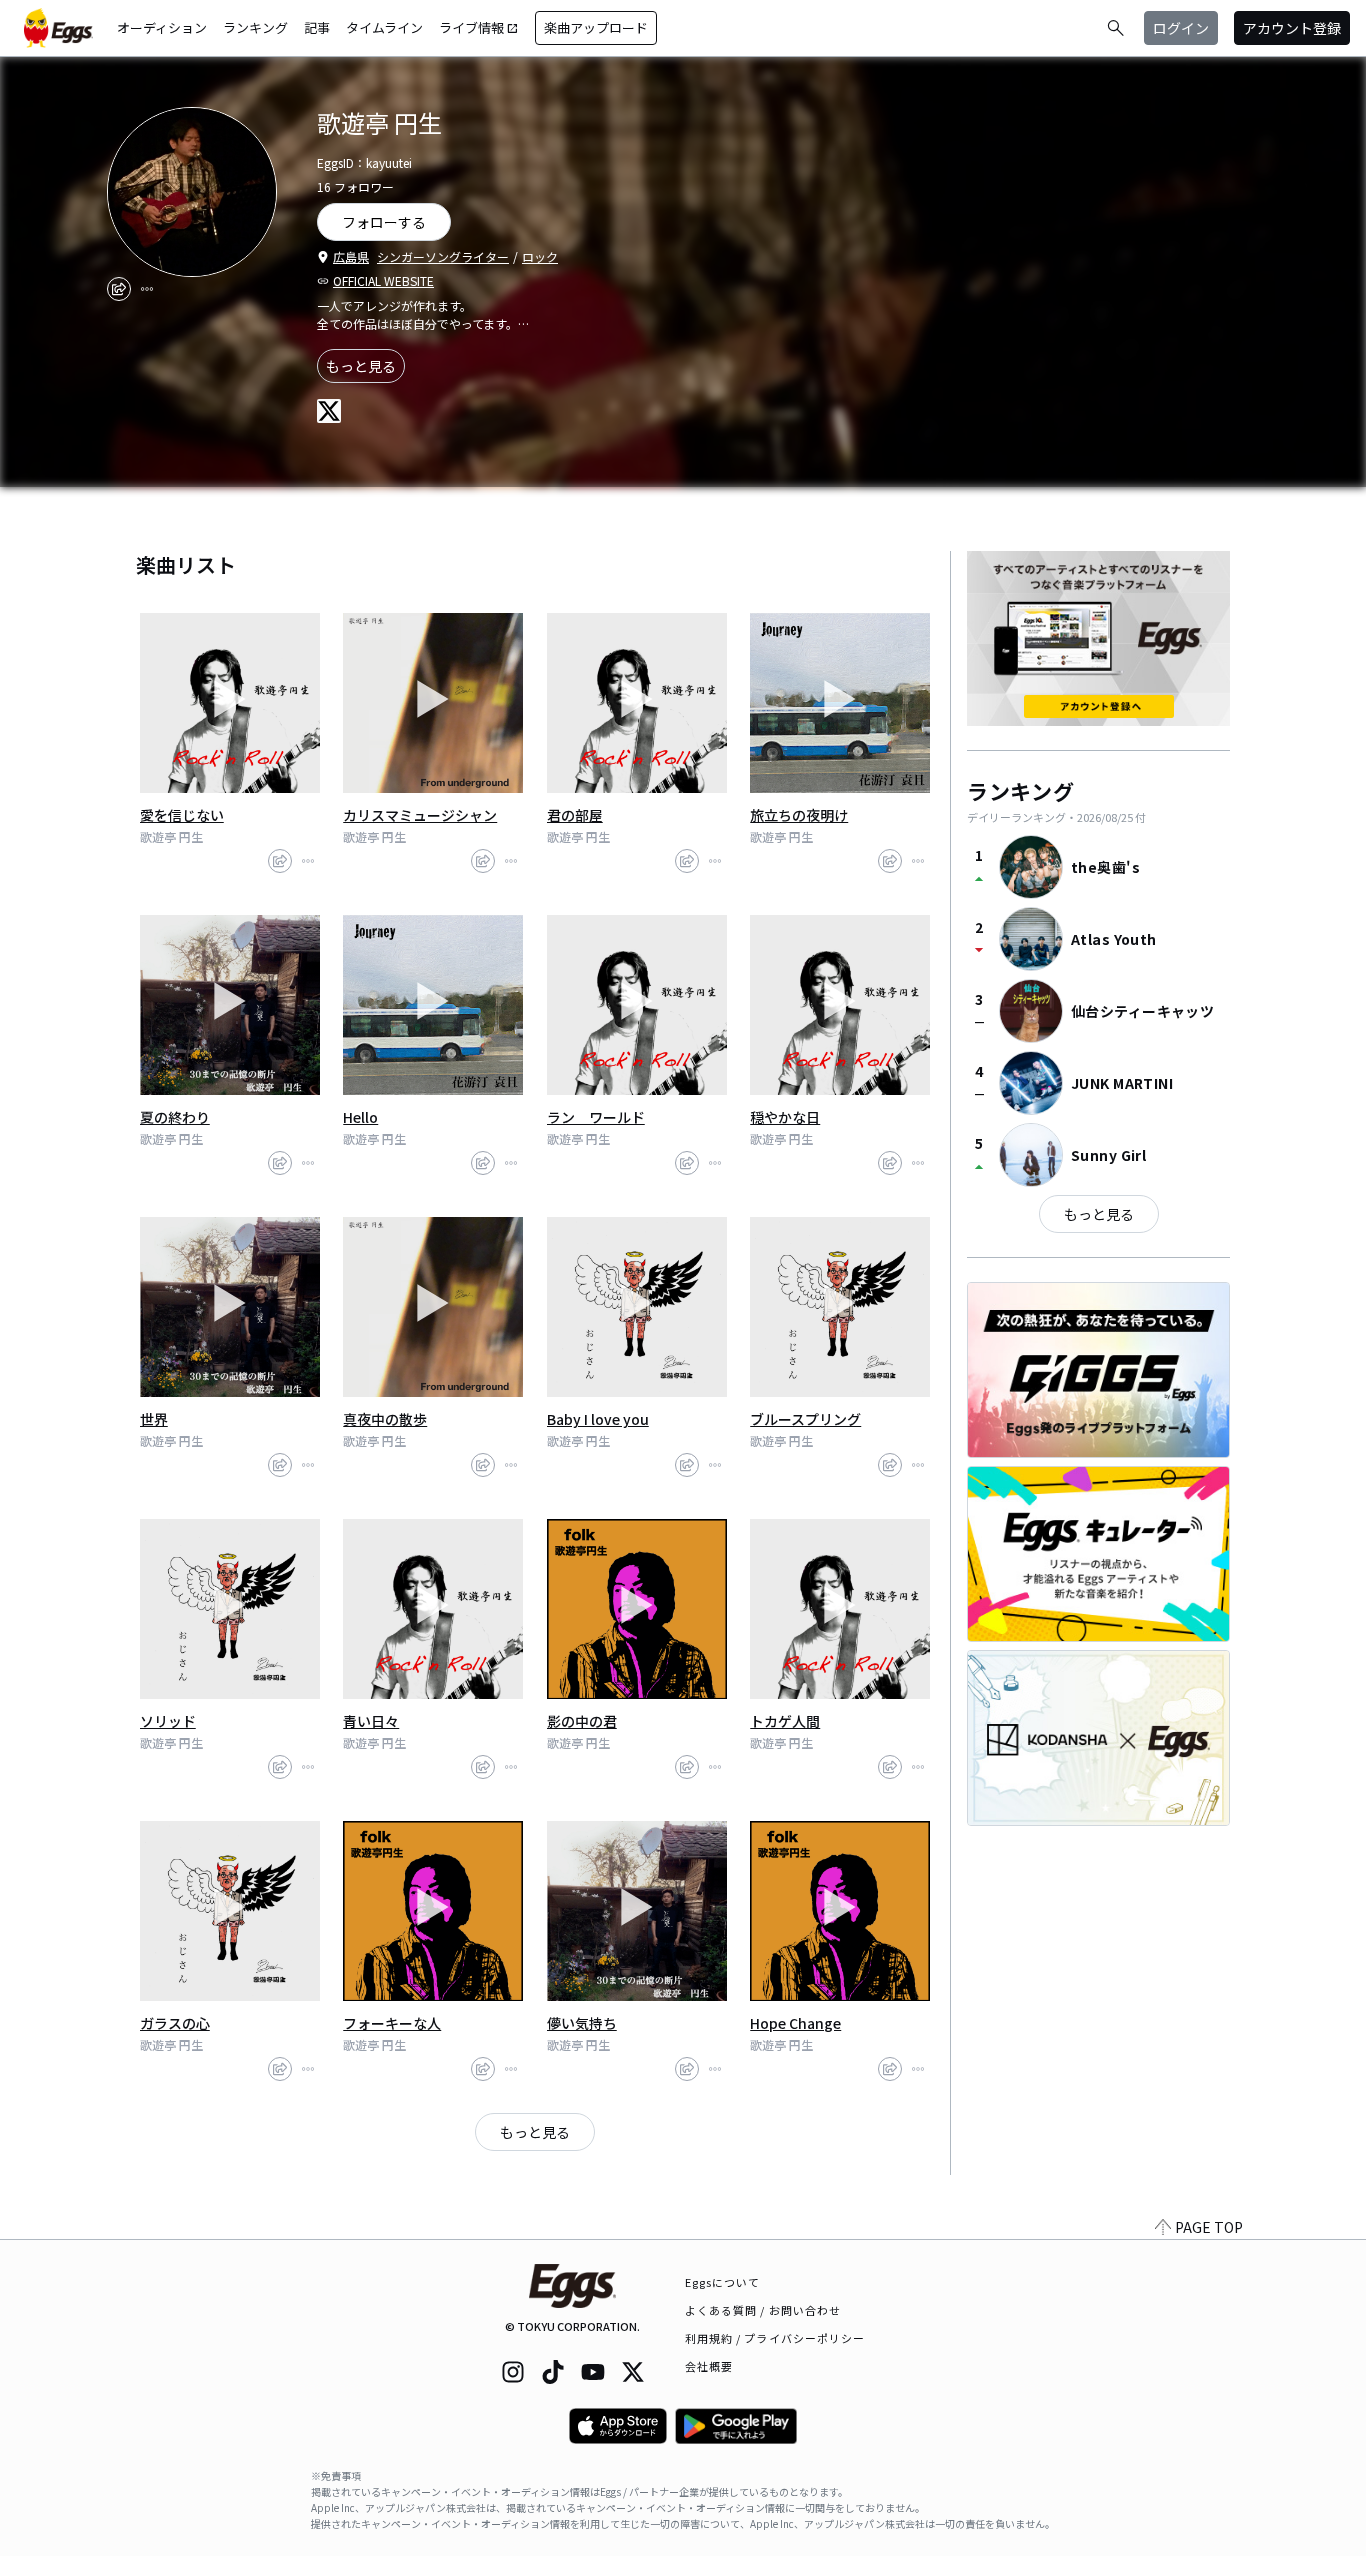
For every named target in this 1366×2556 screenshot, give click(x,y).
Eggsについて (723, 2282)
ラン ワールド (596, 1117)
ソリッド (168, 1721)
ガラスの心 (175, 2023)
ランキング (255, 27)
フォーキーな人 (392, 2023)
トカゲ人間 (785, 1721)
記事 (317, 27)
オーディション (162, 27)
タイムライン (384, 27)
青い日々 (371, 1721)
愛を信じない (182, 815)
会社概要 (709, 2366)
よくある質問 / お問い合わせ (763, 2310)
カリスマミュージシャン (420, 815)
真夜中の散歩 (385, 1419)
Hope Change (795, 2023)
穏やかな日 (785, 1117)
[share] (119, 289)
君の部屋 (575, 815)
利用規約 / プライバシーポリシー (775, 2338)
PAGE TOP (1209, 2227)
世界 (154, 1419)
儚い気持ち (582, 2023)
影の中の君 (582, 1721)
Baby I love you (598, 1419)
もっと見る (361, 366)
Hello (360, 1117)
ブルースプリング (805, 1419)
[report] (147, 289)
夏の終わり (175, 1117)
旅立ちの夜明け (799, 815)
